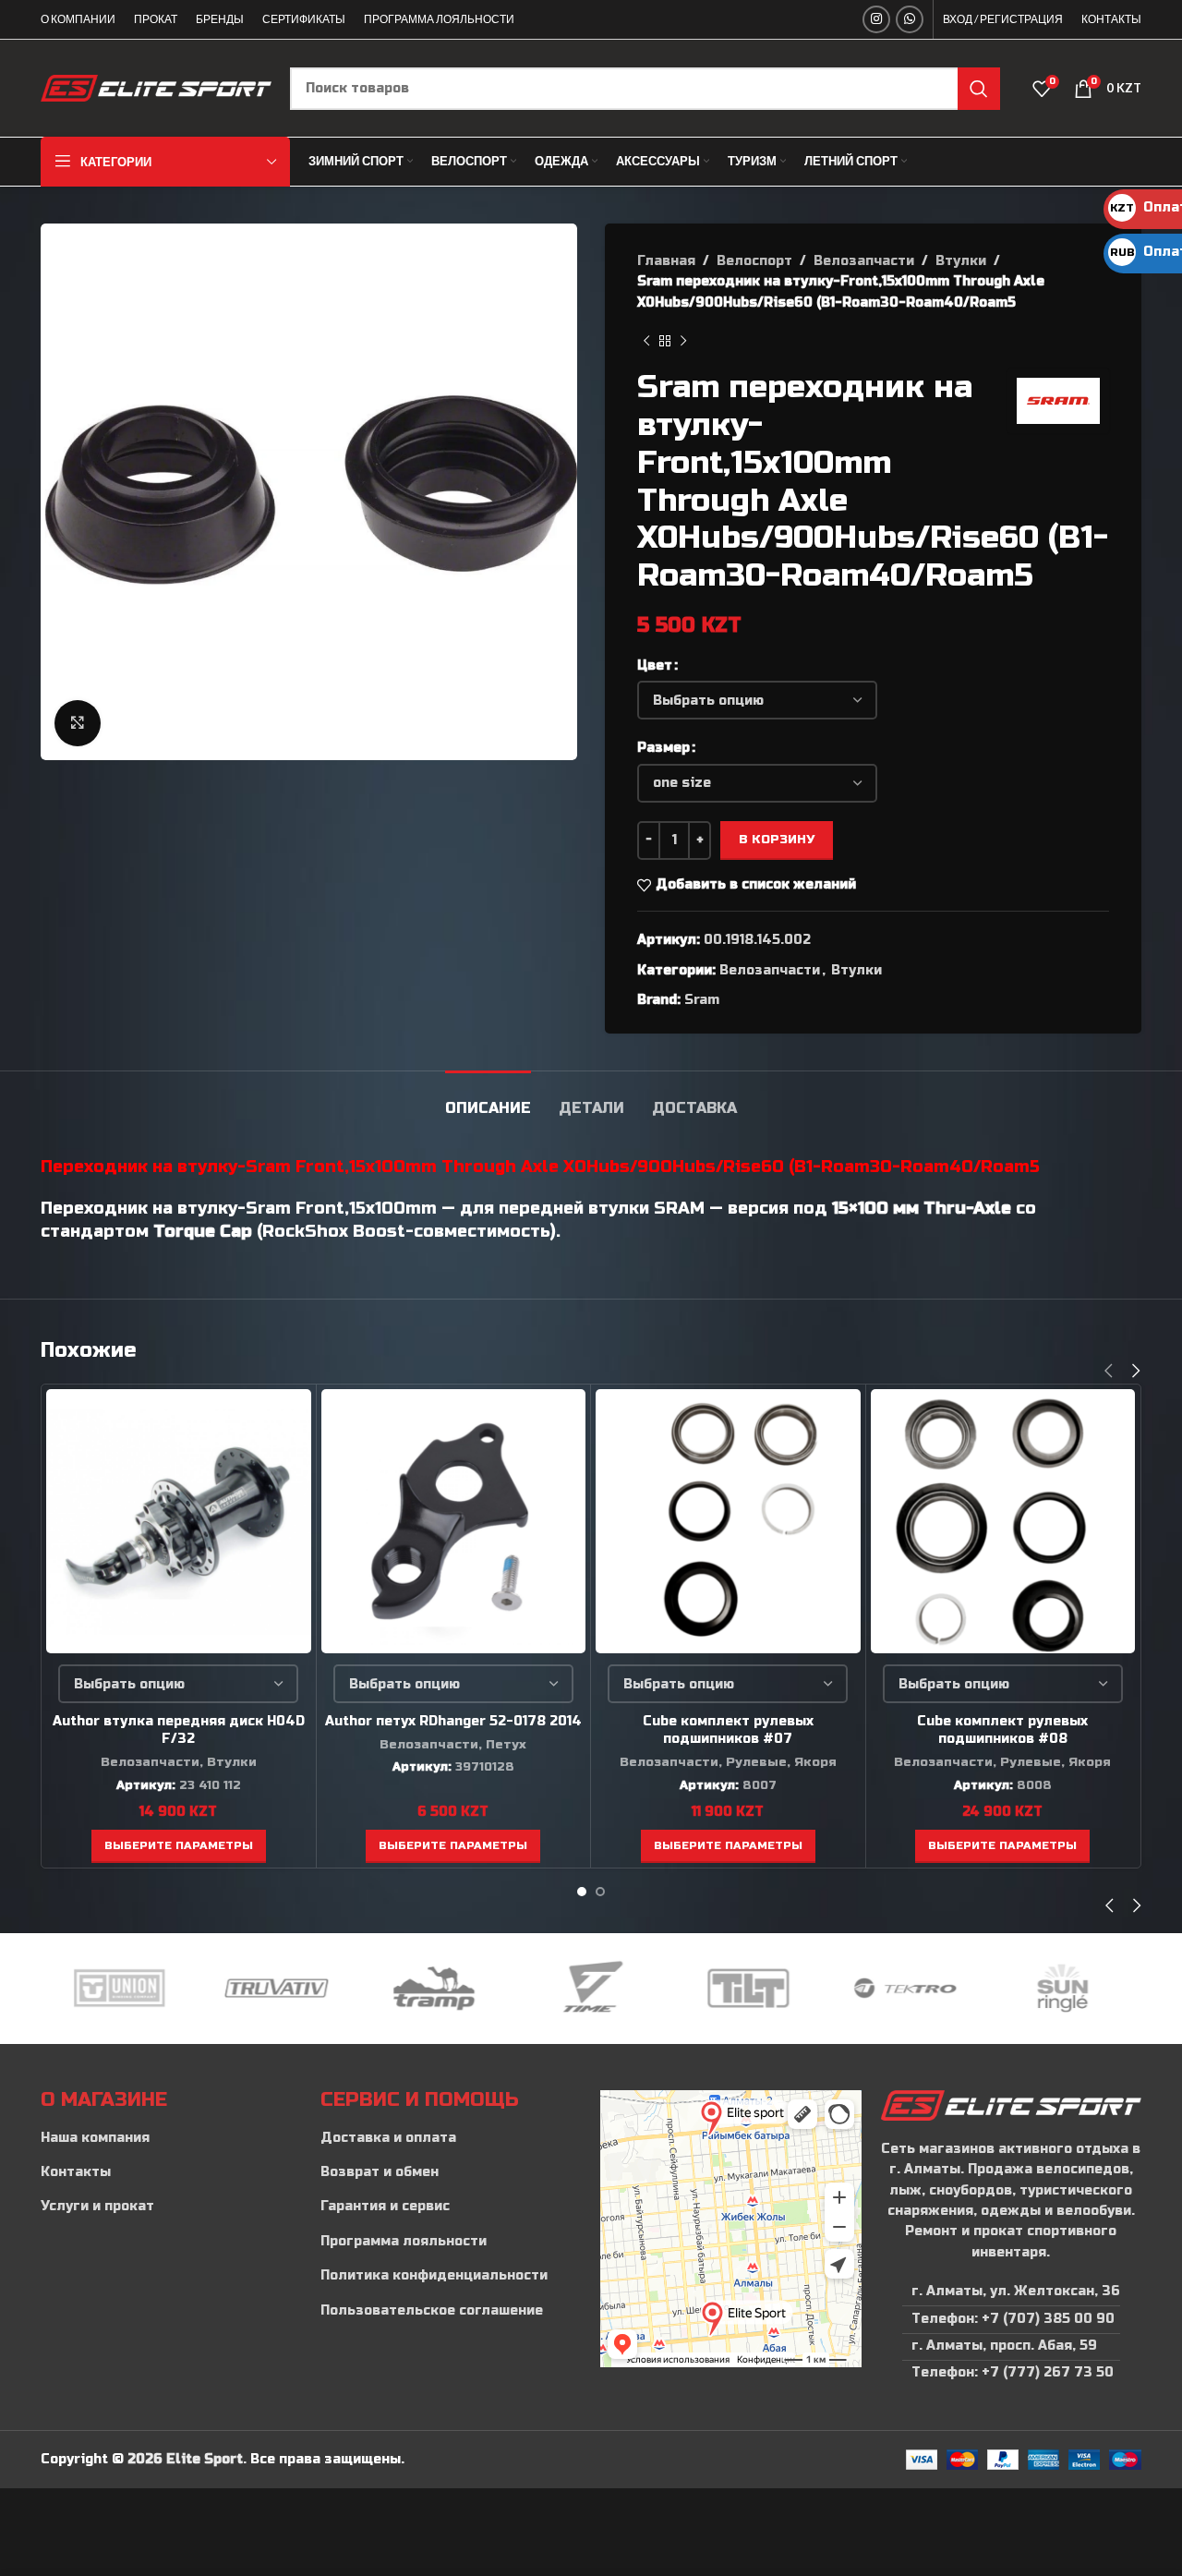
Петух (506, 1745)
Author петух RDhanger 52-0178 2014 (453, 1721)
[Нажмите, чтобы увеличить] (78, 723)
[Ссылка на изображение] (1011, 2104)
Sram (702, 1000)
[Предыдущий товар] (646, 341)
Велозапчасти (864, 261)
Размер (663, 748)
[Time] (434, 1989)
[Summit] (1063, 1989)
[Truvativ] (119, 1989)
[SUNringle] (905, 1989)
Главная (666, 261)
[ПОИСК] (979, 89)
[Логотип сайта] (156, 87)
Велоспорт (754, 261)
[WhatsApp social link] (910, 19)
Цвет (655, 665)
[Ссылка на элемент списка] (171, 2138)
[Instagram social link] (876, 19)
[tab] (488, 1099)
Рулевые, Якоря (781, 1762)
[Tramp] (276, 1989)
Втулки (961, 261)
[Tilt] (591, 1989)
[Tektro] (748, 1989)
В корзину (777, 840)
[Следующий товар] (683, 341)
